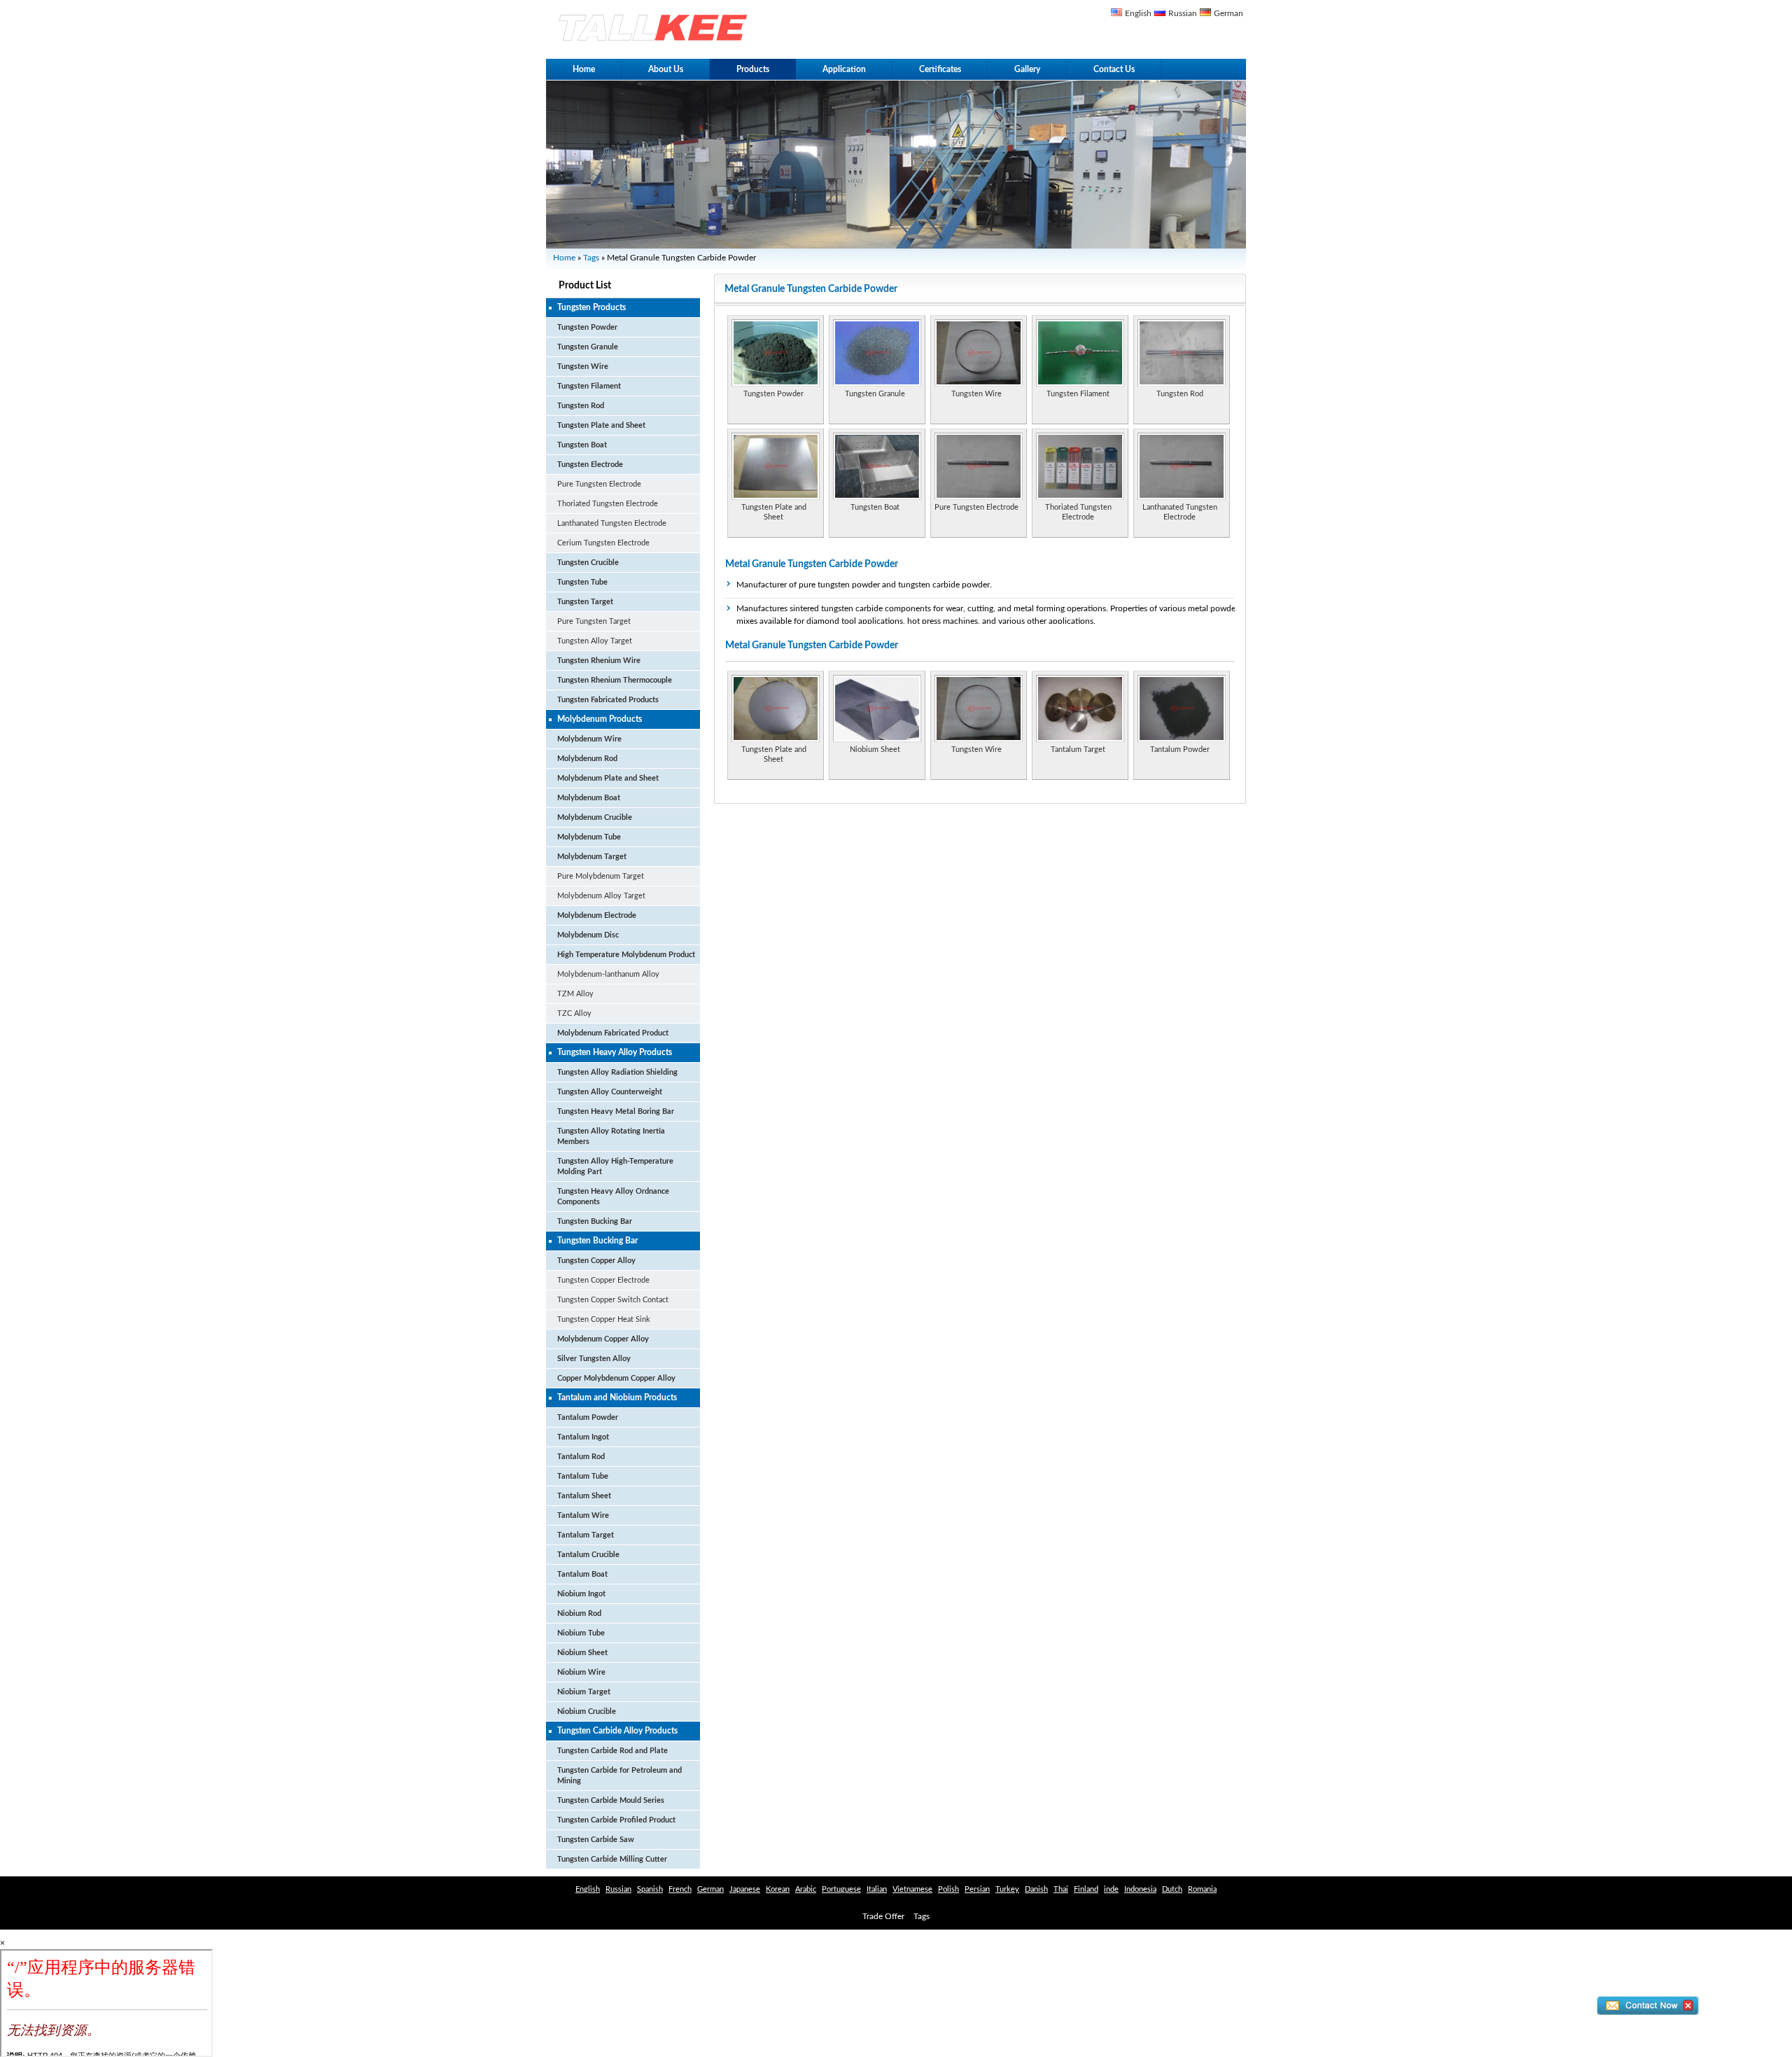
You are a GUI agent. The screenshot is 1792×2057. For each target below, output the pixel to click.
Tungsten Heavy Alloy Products (615, 1052)
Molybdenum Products (600, 719)
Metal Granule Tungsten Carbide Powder (812, 564)
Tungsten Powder (587, 327)
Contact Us (1114, 69)
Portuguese (841, 1889)
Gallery (1027, 69)
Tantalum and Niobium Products (617, 1397)
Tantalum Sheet (584, 1496)
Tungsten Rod (581, 406)
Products (753, 69)
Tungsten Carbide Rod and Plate (612, 1751)
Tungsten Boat (582, 445)
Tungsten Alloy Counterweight (610, 1092)
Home (584, 69)
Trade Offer (883, 1916)
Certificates (940, 69)
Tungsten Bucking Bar (595, 1221)
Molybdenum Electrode (597, 915)
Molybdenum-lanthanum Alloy (608, 974)
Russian (1183, 13)
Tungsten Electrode (590, 465)
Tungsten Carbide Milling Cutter (612, 1859)
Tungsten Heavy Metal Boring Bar (616, 1111)
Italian (877, 1889)
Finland (1086, 1889)
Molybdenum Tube (589, 837)
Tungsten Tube (582, 582)
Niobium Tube (581, 1633)
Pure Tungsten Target (594, 621)
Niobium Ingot (581, 1594)
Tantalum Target (586, 1535)
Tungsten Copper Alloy (596, 1261)
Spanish (650, 1889)
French (680, 1889)
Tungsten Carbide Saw (596, 1840)
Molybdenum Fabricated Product (613, 1033)
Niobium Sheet (582, 1653)
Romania (1202, 1889)
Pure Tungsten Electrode (599, 484)
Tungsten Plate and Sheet (601, 425)
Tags (591, 258)
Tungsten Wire (583, 367)
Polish (948, 1889)
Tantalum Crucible (588, 1555)
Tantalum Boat (582, 1574)
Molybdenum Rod (587, 759)
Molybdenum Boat (589, 798)
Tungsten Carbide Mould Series (611, 1800)
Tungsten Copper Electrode (603, 1280)
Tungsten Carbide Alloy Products (617, 1731)
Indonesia (1140, 1889)
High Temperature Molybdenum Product (626, 955)
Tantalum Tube (583, 1476)
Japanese (745, 1889)
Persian (977, 1889)
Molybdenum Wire (589, 739)
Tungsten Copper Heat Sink (604, 1319)
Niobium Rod (579, 1613)
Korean (778, 1889)
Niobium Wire (581, 1672)
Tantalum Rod (581, 1457)
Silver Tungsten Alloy (594, 1359)
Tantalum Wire (583, 1515)
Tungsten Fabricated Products (608, 700)
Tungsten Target (585, 602)
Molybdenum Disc (588, 935)
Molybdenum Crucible (595, 817)
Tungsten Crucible (588, 563)
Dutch (1172, 1889)
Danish (1036, 1889)
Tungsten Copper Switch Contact (613, 1300)
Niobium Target (584, 1692)
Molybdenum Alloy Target (601, 896)
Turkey (1007, 1889)
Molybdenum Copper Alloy (603, 1339)
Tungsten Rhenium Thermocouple (615, 680)
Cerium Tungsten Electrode (603, 543)
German (1228, 13)
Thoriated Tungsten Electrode (608, 504)
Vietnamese (912, 1889)
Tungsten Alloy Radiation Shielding (617, 1072)
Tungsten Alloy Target (595, 641)
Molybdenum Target (592, 857)
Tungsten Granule (588, 347)
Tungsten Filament (589, 386)
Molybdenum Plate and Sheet (608, 778)
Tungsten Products (591, 307)
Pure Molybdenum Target (601, 876)
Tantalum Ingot (583, 1437)
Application (844, 69)
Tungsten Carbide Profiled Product (616, 1820)
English (1138, 13)
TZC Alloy (574, 1013)
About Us (666, 69)
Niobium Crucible (587, 1711)
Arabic (806, 1889)
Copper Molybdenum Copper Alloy (616, 1378)
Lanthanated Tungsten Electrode (612, 523)
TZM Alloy (575, 994)
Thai (1061, 1889)
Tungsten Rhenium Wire (599, 661)
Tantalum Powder (588, 1417)
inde (1111, 1889)
